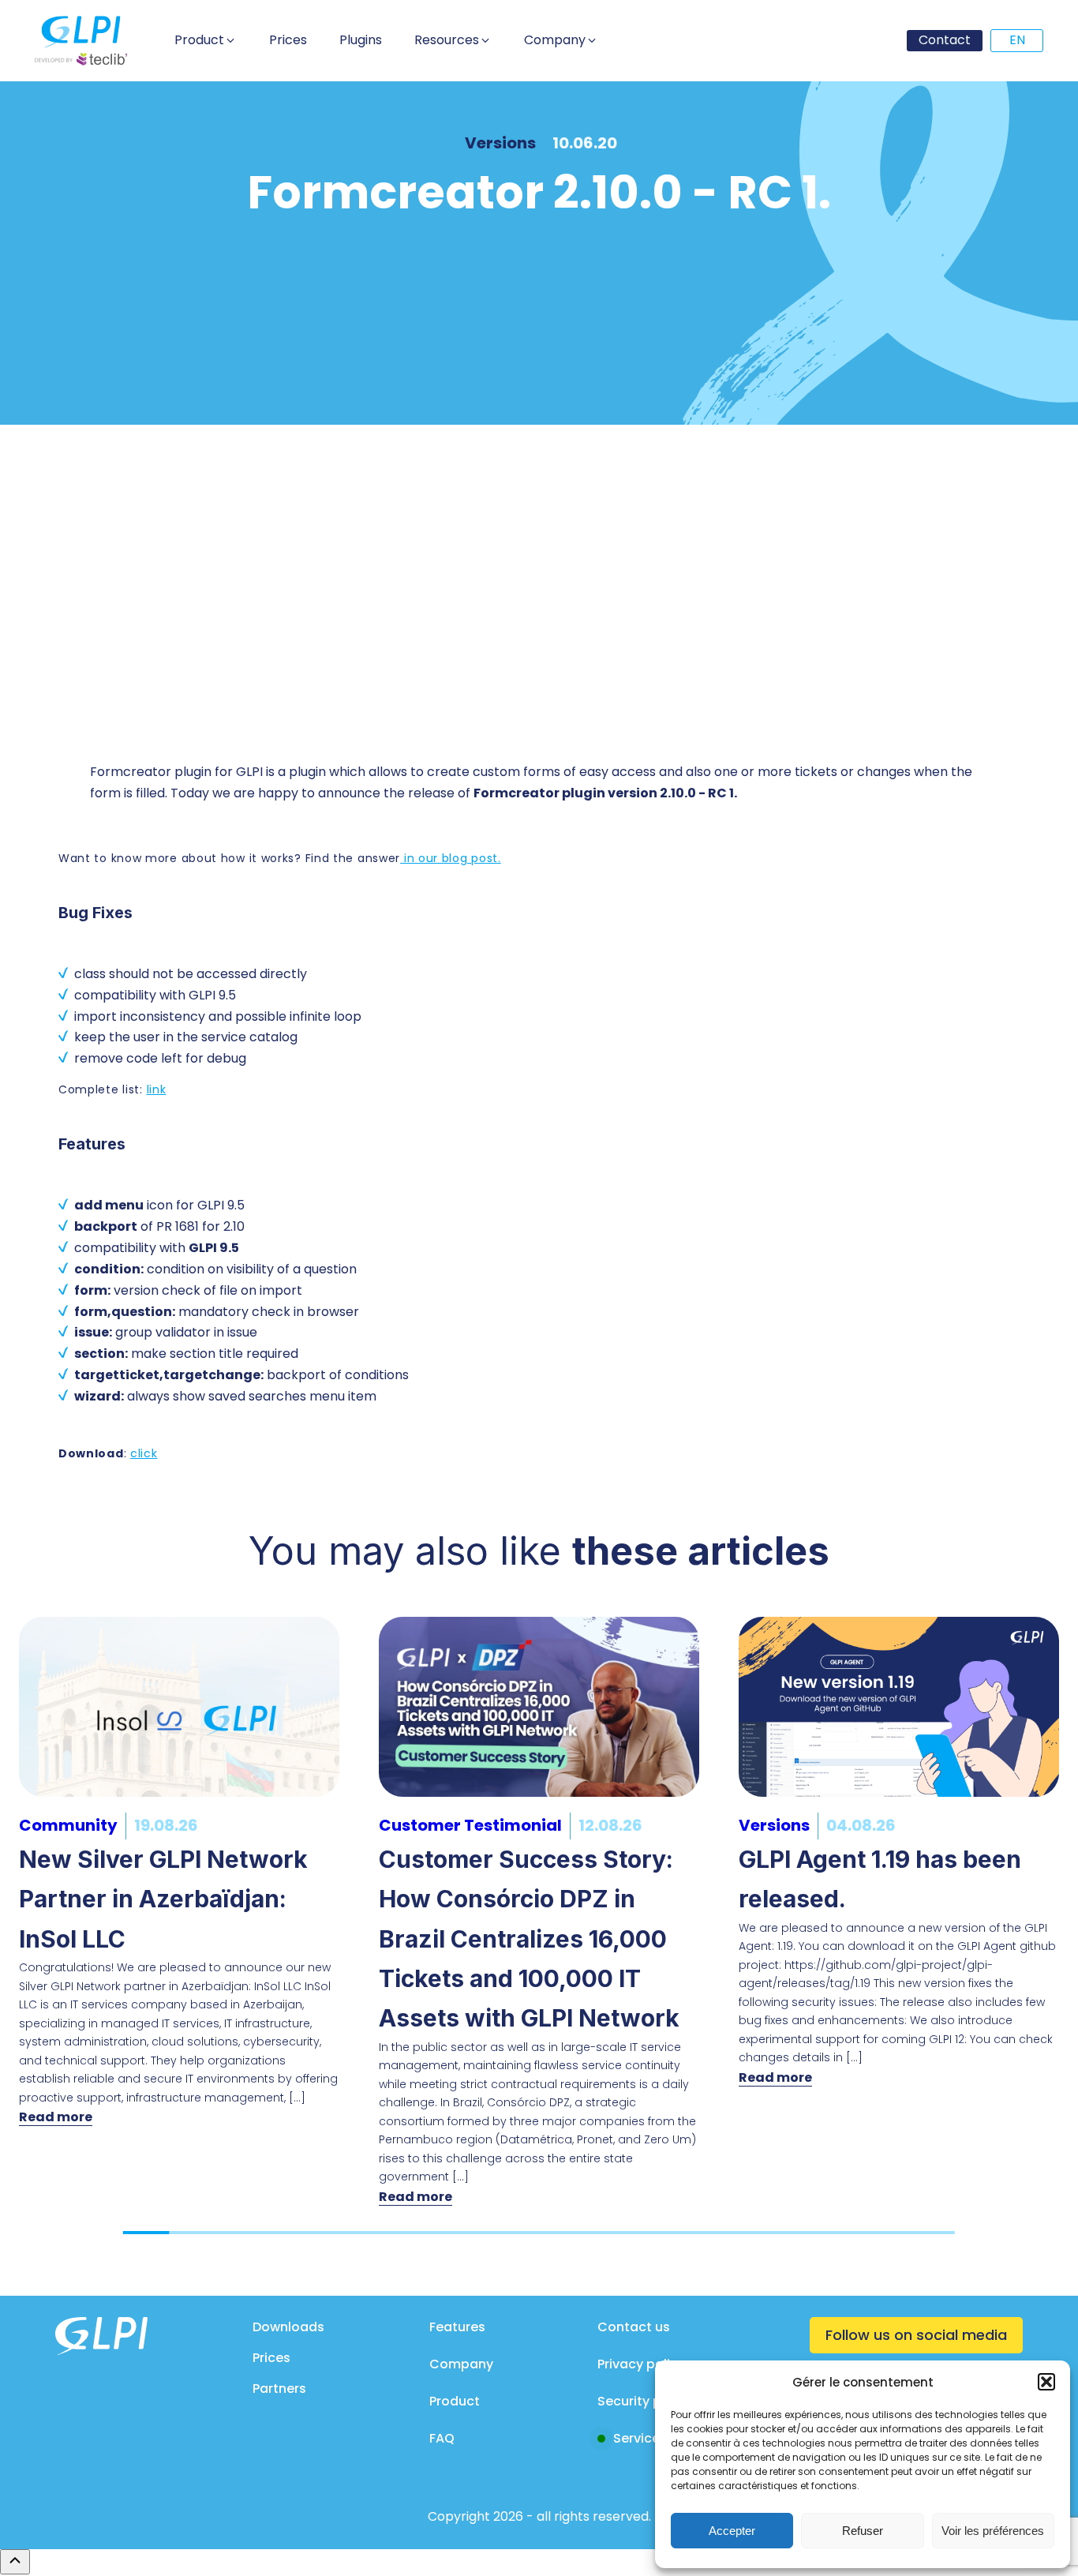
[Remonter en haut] (15, 2562)
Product (455, 2401)
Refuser (863, 2531)
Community (68, 1825)
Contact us (634, 2327)
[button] (1046, 2382)
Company (461, 2364)
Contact (945, 40)
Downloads (288, 2327)
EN (1017, 40)
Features (457, 2327)
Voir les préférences (993, 2531)
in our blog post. (451, 858)
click (144, 1453)
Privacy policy (641, 2364)
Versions (500, 143)
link (157, 1089)
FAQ (442, 2438)
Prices (271, 2358)
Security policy (644, 2401)
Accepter (732, 2531)
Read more (56, 2117)
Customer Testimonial (470, 1825)
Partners (279, 2389)
